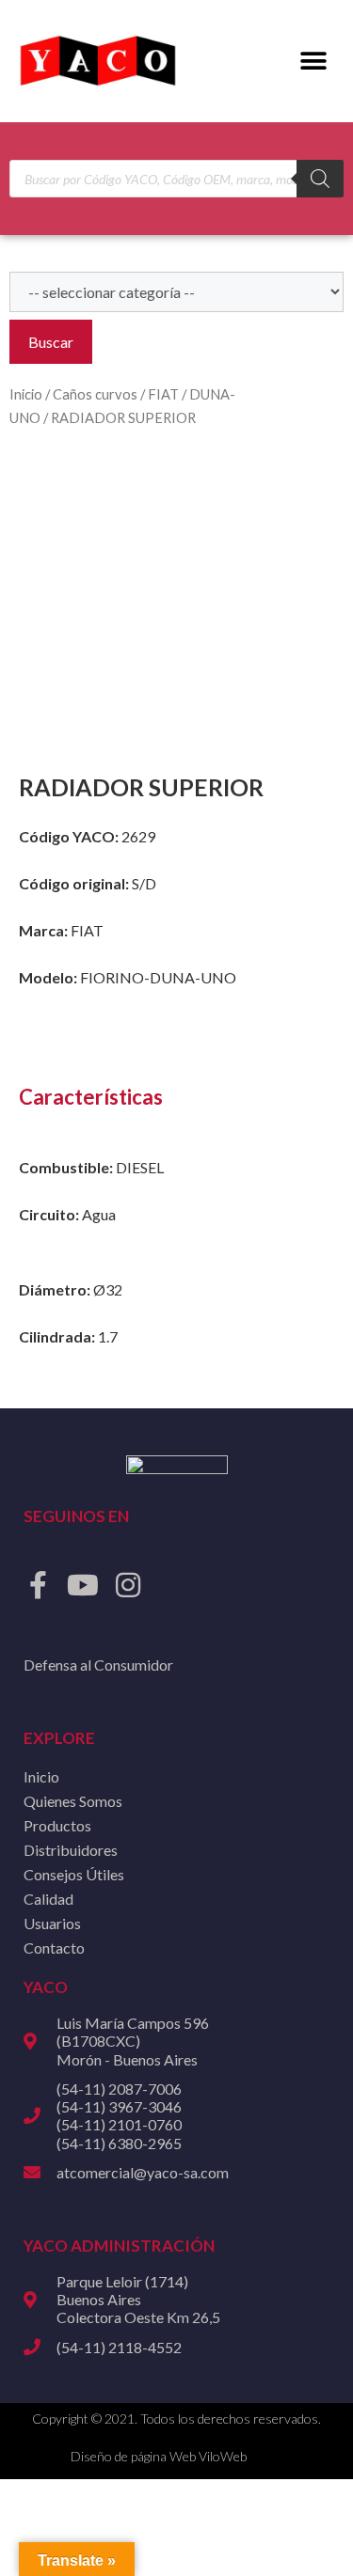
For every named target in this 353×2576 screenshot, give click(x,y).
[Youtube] (83, 1585)
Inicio (26, 394)
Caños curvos (95, 394)
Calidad (48, 1899)
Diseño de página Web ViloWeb (159, 2456)
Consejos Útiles (74, 1874)
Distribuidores (71, 1850)
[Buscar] (320, 179)
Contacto (54, 1948)
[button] (313, 62)
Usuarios (52, 1923)
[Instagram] (128, 1585)
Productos (57, 1825)
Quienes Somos (73, 1801)
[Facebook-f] (38, 1585)
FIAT (163, 394)
